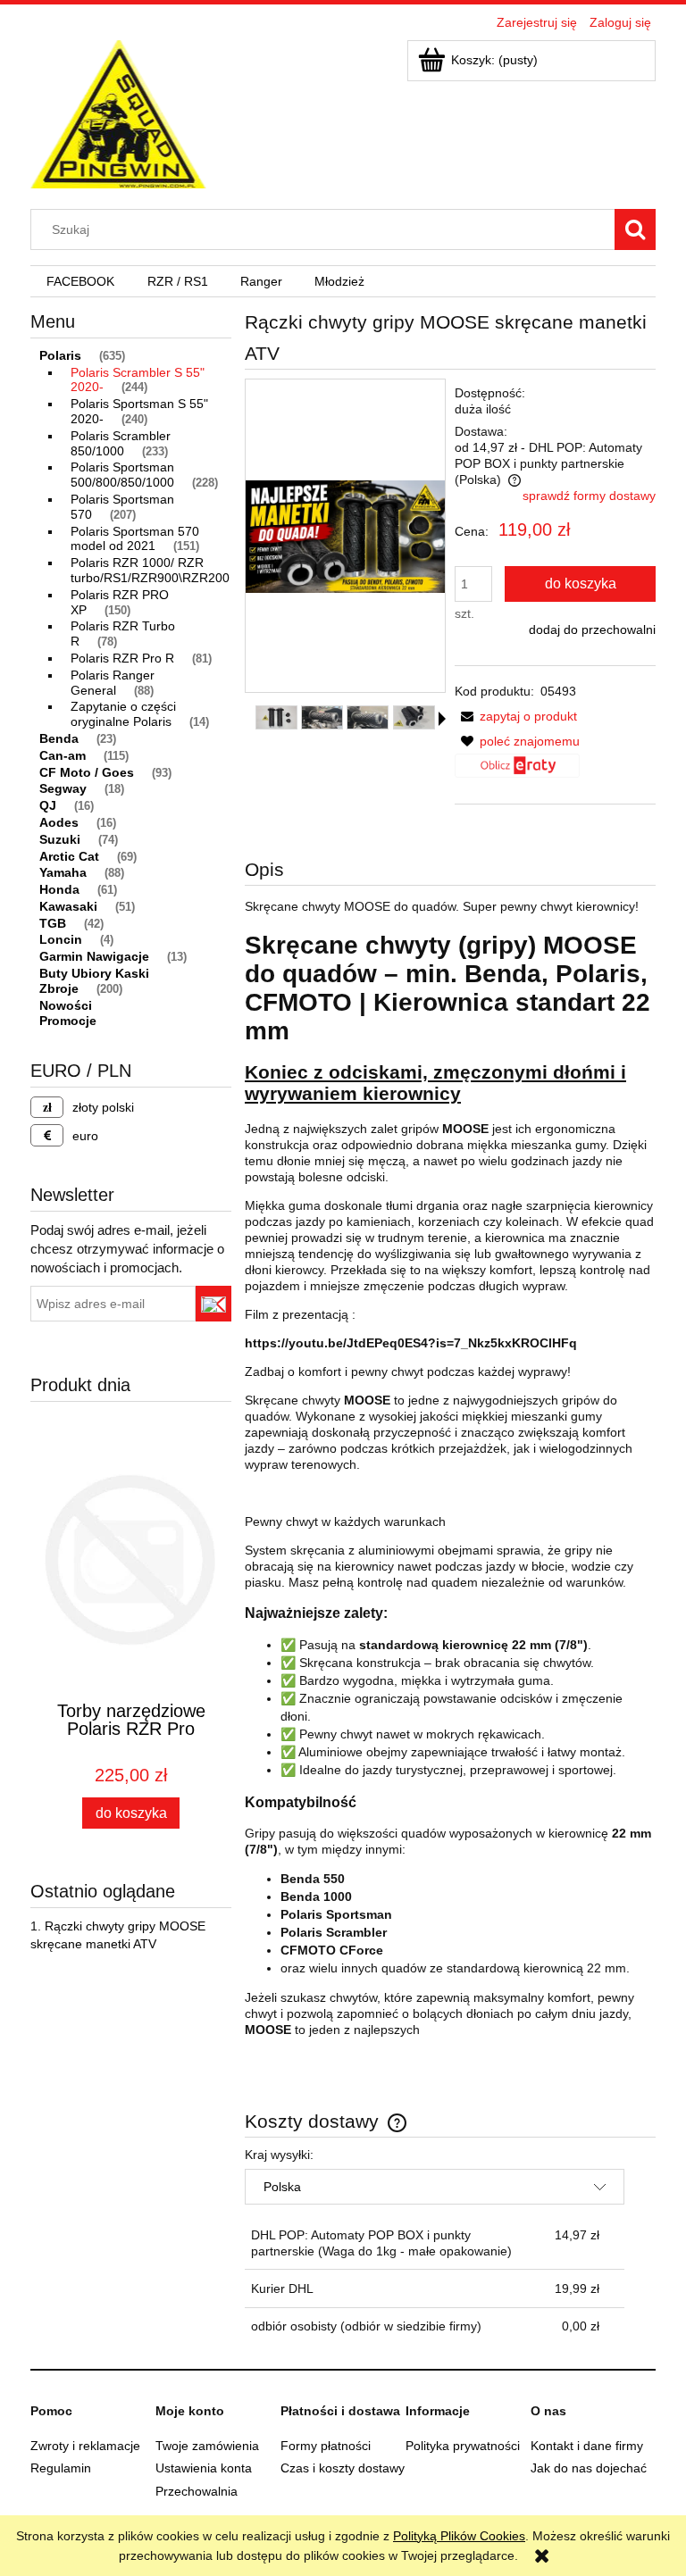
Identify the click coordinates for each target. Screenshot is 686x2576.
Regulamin (61, 2468)
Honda (59, 889)
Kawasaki (68, 906)
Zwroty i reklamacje (85, 2446)
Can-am (63, 755)
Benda (59, 738)
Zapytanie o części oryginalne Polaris (123, 714)
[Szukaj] (635, 229)
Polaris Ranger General (113, 683)
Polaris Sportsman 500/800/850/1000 (122, 475)
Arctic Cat (69, 856)
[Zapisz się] (214, 1304)
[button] (442, 719)
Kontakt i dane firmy (587, 2446)
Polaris (60, 355)
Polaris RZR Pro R (122, 658)
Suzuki (60, 839)
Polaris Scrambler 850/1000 (121, 443)
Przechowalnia (197, 2491)
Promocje (68, 1021)
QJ (48, 805)
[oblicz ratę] (517, 772)
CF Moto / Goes (87, 772)
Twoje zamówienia (207, 2446)
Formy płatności (326, 2446)
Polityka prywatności (463, 2446)
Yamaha (63, 872)
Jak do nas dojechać (589, 2468)
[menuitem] (80, 282)
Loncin (61, 939)
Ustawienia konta (204, 2468)
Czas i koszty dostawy (343, 2468)
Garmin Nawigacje (94, 956)
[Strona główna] (118, 112)
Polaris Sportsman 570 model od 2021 (135, 539)
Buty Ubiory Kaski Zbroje (94, 981)
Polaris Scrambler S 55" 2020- (138, 380)
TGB (53, 923)
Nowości (66, 1005)
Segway (63, 788)
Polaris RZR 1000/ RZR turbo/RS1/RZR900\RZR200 (150, 570)
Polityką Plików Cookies (459, 2536)
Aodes (59, 822)
